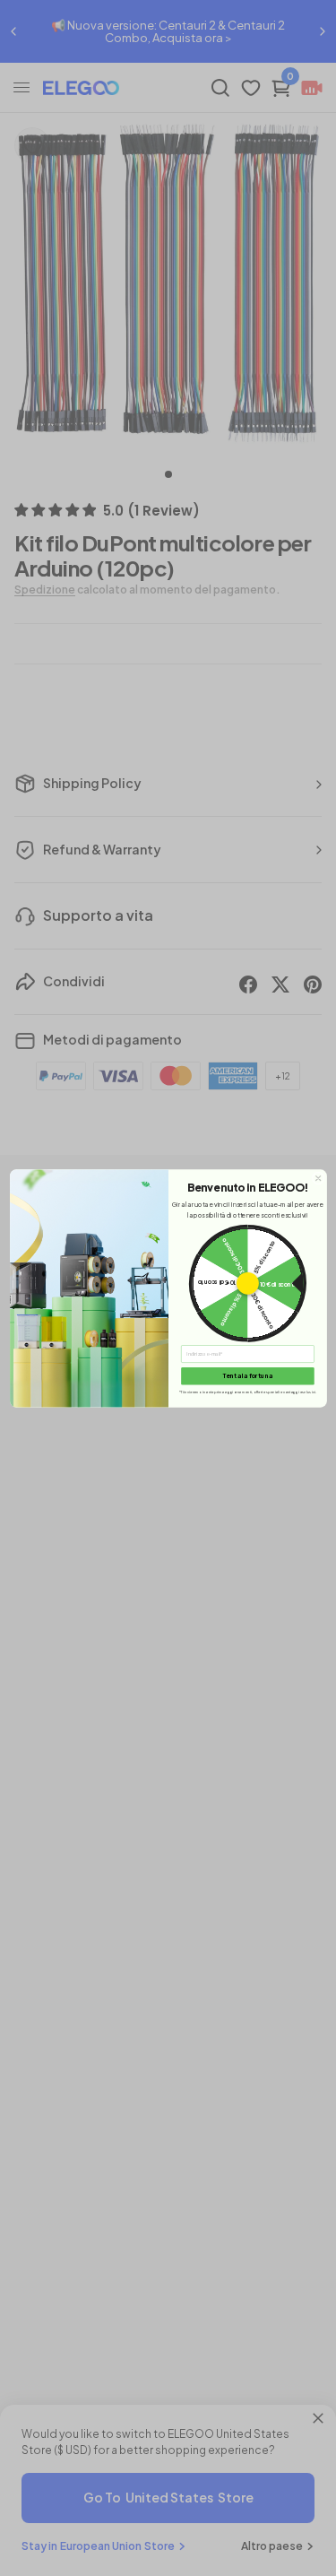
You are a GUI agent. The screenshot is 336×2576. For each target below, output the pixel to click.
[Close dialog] (317, 1177)
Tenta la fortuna (247, 1376)
